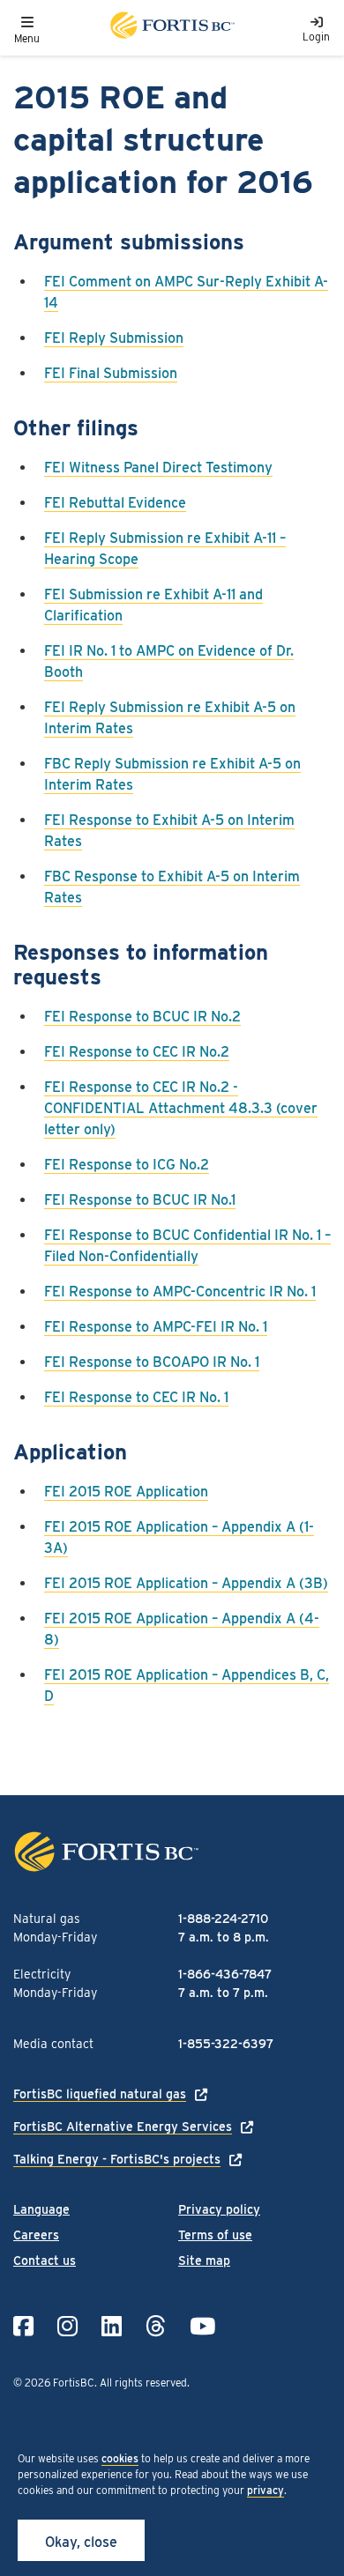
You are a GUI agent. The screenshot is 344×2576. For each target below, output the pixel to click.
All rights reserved (143, 2383)
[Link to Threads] (156, 2326)
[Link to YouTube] (202, 2326)
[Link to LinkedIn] (112, 2326)
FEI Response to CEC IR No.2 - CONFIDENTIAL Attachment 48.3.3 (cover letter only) (181, 1108)
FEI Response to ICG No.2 (127, 1165)
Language (41, 2209)
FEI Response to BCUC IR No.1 (140, 1200)
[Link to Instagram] (67, 2326)
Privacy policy (219, 2209)
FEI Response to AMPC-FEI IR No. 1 (156, 1327)
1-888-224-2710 (223, 1919)
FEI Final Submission (111, 373)
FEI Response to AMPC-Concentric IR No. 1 (180, 1292)
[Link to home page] (171, 28)
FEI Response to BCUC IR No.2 (142, 1017)
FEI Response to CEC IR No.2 (137, 1052)
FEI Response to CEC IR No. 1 (136, 1397)
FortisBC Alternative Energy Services (123, 2127)
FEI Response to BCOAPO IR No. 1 (152, 1362)
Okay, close (81, 2542)
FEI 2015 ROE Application (126, 1492)
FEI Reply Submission (114, 338)
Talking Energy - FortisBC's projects (117, 2159)
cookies (120, 2458)
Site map (204, 2260)
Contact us (45, 2260)
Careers (36, 2235)
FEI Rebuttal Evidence (115, 503)
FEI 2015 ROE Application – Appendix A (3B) (186, 1583)
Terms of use (215, 2235)
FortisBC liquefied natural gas (100, 2094)
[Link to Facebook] (23, 2326)
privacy (265, 2490)
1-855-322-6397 (226, 2044)
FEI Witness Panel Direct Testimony (158, 468)
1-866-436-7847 (225, 1974)
